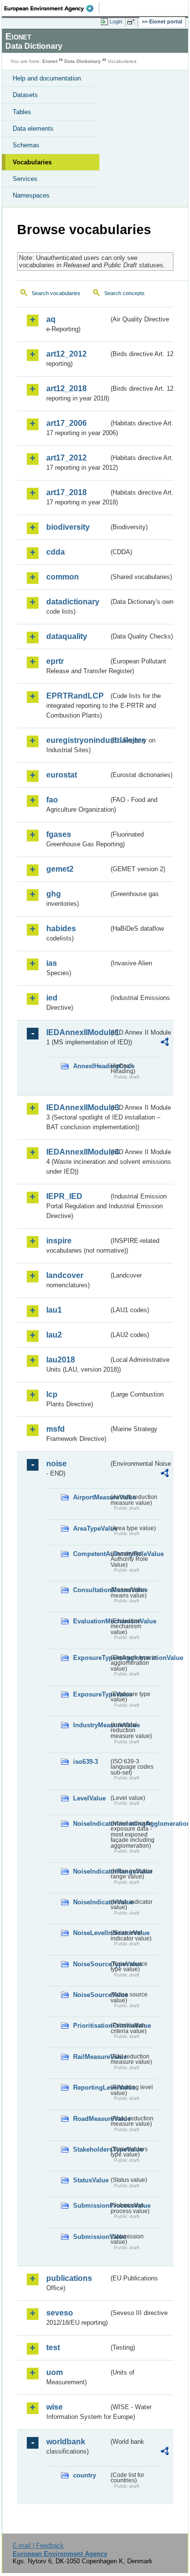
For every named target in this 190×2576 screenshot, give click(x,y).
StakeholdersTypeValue (91, 2149)
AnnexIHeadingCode (91, 1066)
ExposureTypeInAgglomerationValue (91, 1658)
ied (52, 998)
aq (51, 319)
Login (116, 21)
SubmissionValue (91, 2237)
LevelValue (89, 1798)
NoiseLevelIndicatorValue (91, 1933)
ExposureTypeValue (91, 1694)
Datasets (25, 95)
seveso (60, 2313)
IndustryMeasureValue (91, 1725)
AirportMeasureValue (91, 1497)
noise (57, 1464)
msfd (56, 1429)
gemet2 (60, 869)
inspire (59, 1241)
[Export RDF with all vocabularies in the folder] (165, 1043)
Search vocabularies (56, 293)
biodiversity (68, 527)
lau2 (54, 1335)
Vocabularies (32, 162)
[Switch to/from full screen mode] (133, 22)
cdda (56, 552)
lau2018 (61, 1360)
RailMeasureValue (91, 2057)
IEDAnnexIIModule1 (77, 1032)
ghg (54, 894)
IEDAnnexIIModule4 (77, 1152)
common (63, 577)
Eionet (50, 61)
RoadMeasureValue (91, 2119)
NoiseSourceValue (91, 1995)
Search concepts (124, 293)
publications (69, 2278)
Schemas (26, 145)
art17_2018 (66, 492)
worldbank (66, 2442)
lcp (52, 1394)
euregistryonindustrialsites (77, 740)
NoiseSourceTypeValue (91, 1964)
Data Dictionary (83, 61)
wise (55, 2407)
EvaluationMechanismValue (91, 1621)
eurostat (62, 775)
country (85, 2475)
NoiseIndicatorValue (91, 1902)
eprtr (55, 661)
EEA (52, 8)
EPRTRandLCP (75, 696)
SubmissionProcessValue (91, 2206)
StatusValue (91, 2180)
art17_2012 (66, 458)
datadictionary (73, 602)
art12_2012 (66, 354)
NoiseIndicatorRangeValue (91, 1871)
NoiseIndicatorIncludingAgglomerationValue (91, 1824)
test (53, 2347)
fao (52, 800)
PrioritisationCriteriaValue (91, 2026)
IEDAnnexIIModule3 (77, 1108)
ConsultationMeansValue (91, 1590)
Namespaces (31, 195)
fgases (59, 834)
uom (55, 2372)
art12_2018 (66, 389)
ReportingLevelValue (91, 2087)
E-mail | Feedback (38, 2546)
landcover (65, 1275)
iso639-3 (85, 1762)
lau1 (54, 1310)
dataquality (67, 636)
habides (61, 929)
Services (25, 179)
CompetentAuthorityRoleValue (91, 1554)
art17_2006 (66, 423)
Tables (22, 112)
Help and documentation (47, 78)
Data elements (33, 129)
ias (52, 963)
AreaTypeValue (91, 1528)
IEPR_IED (64, 1196)
